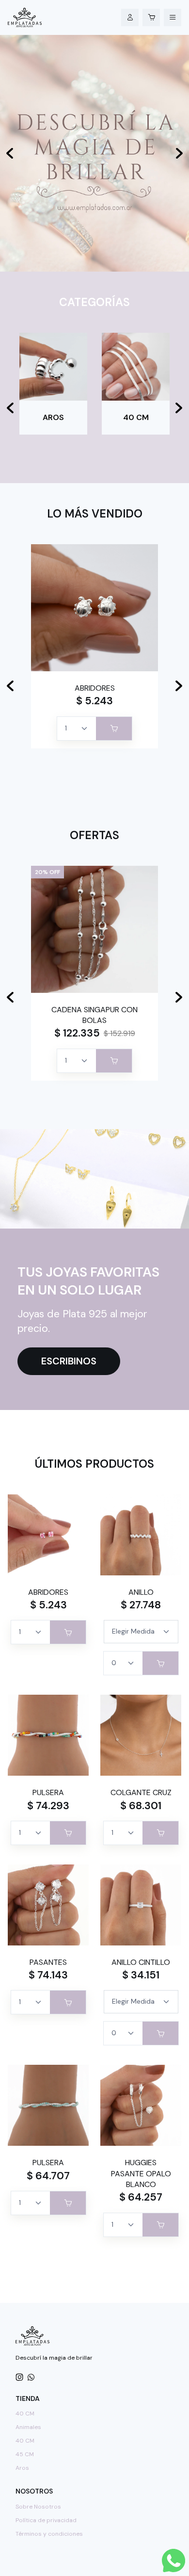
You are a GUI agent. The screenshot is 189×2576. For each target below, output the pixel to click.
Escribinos (69, 1361)
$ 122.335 (77, 1033)
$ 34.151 (141, 1975)
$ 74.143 (48, 1975)
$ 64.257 (141, 2197)
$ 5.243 (94, 701)
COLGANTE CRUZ (141, 1792)
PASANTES (48, 1962)
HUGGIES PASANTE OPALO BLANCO (141, 2173)
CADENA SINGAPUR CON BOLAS (94, 1015)
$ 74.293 (48, 1806)
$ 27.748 (141, 1605)
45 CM (25, 2454)
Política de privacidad (46, 2520)
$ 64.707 (48, 2176)
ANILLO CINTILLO (141, 1962)
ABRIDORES (95, 688)
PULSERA (48, 1792)
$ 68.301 (141, 1806)
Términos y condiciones (49, 2534)
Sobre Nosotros (38, 2507)
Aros (22, 2468)
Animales (28, 2427)
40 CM (25, 2414)
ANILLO (141, 1592)
